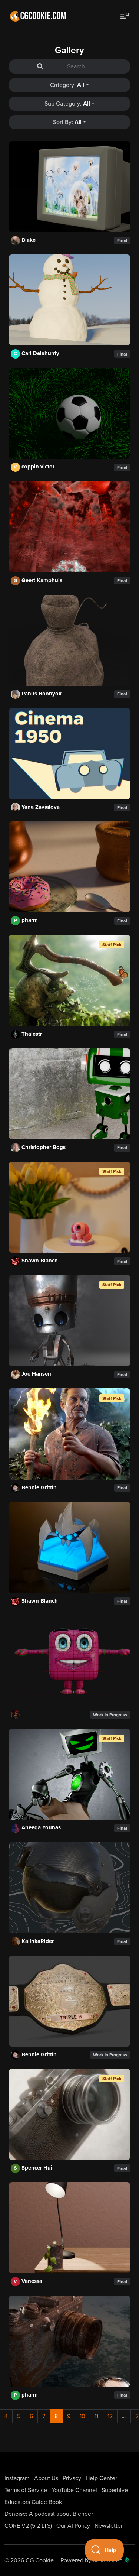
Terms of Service (26, 2490)
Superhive (115, 2490)
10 (82, 2416)
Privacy (72, 2478)
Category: (67, 85)
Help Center (101, 2478)
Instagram (17, 2478)
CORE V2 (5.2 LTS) (28, 2526)
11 (96, 2416)
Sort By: (67, 122)
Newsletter (109, 2526)
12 (110, 2416)
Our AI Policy (73, 2526)
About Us (46, 2478)
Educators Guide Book (33, 2502)
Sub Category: (67, 104)
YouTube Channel (74, 2490)
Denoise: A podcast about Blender (49, 2514)
